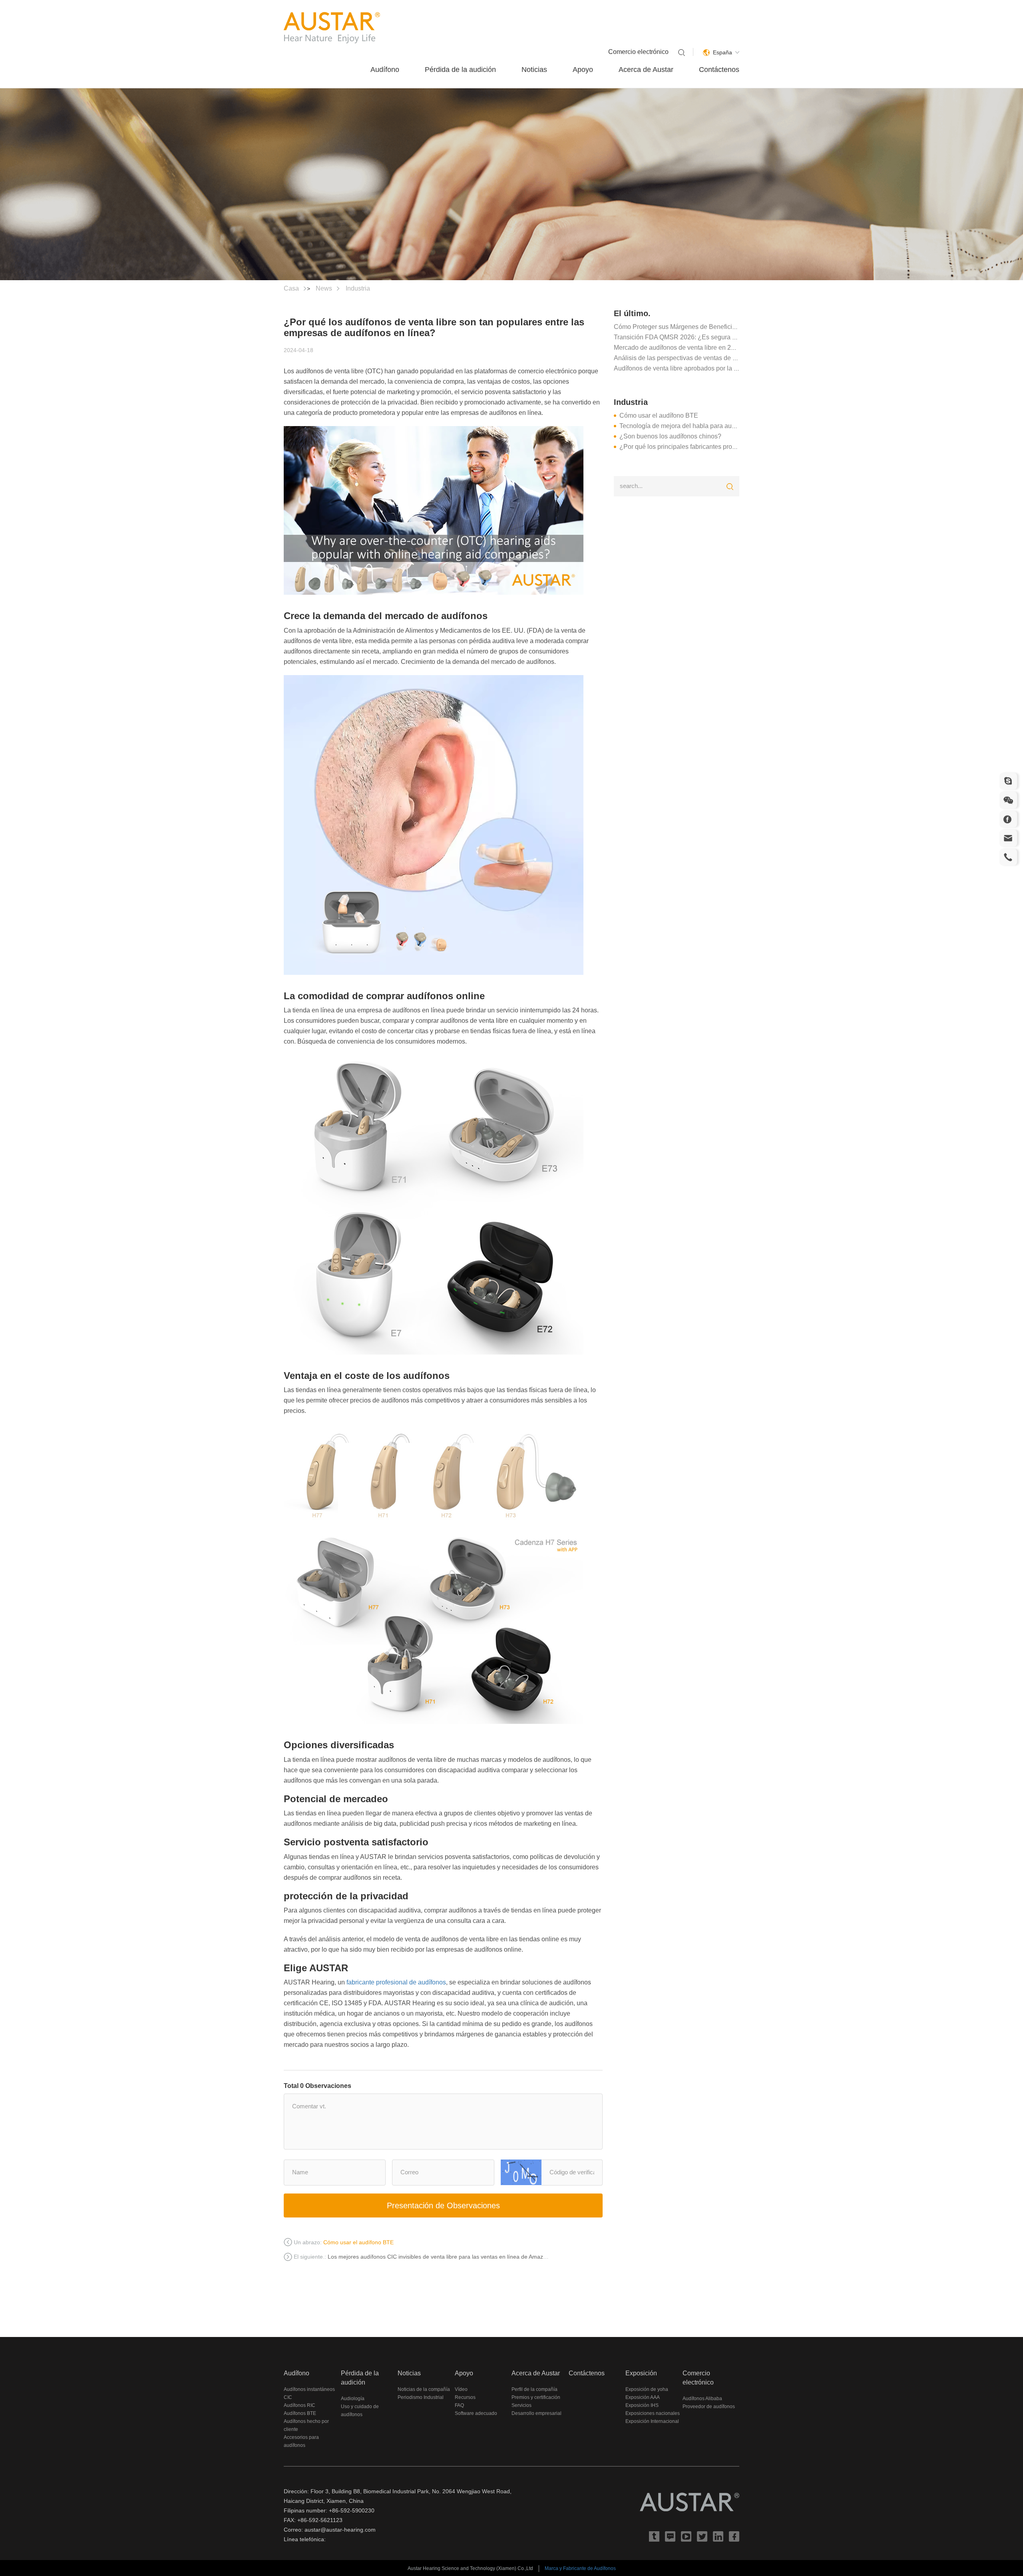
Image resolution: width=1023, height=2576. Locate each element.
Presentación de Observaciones (443, 2205)
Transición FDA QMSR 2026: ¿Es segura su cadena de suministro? (709, 337)
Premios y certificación (536, 2397)
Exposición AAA (643, 2397)
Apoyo (583, 70)
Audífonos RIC (300, 2405)
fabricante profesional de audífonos (396, 1982)
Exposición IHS (642, 2405)
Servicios (521, 2405)
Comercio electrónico (638, 52)
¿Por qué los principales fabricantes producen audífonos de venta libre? (721, 447)
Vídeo (461, 2389)
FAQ (459, 2405)
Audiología (353, 2399)
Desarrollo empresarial (536, 2413)
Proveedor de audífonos (709, 2407)
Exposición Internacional (652, 2421)
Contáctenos (719, 70)
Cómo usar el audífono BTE (659, 415)
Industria (358, 288)
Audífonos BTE (300, 2413)
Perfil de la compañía (534, 2389)
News (324, 288)
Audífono (385, 70)
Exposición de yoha (647, 2389)
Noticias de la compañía (424, 2389)
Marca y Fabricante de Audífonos (580, 2568)
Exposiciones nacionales (653, 2413)
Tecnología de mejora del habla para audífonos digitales (699, 426)
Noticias (534, 70)
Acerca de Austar (646, 70)
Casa (291, 288)
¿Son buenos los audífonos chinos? (670, 436)
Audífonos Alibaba (702, 2399)
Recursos (465, 2397)
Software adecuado (476, 2413)
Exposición (641, 2373)
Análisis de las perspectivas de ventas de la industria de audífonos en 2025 (720, 358)
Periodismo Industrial (421, 2397)
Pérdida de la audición (460, 70)
